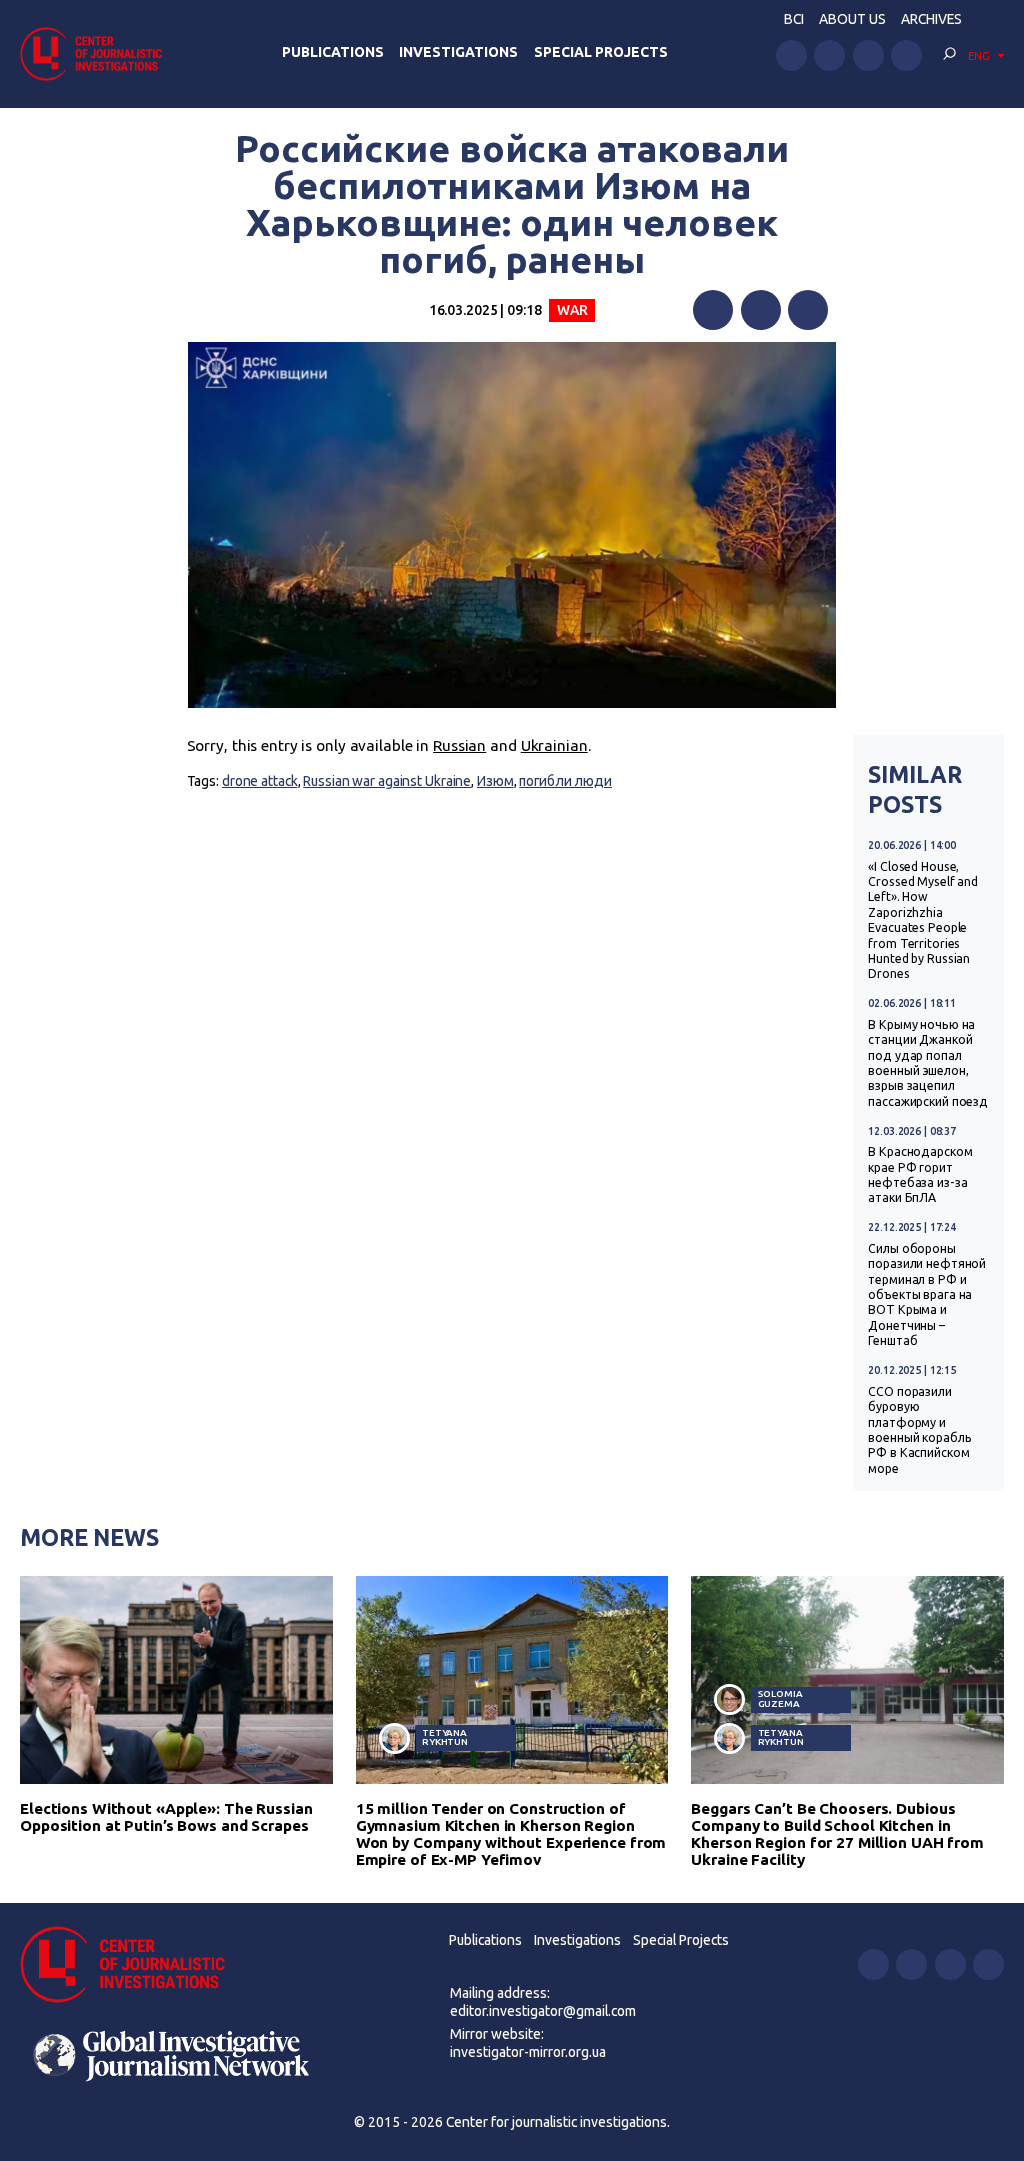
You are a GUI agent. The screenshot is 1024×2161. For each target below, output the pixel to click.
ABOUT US (852, 19)
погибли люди (565, 781)
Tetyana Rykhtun (445, 1737)
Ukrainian (554, 745)
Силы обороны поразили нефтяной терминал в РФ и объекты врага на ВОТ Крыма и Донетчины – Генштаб (927, 1294)
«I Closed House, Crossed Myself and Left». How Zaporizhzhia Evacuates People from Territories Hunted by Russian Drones (923, 920)
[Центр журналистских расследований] (97, 53)
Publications (333, 52)
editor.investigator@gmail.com (543, 2011)
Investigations (458, 52)
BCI (794, 19)
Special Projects (601, 52)
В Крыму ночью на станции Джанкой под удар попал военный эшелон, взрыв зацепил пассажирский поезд (928, 1063)
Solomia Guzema (780, 1698)
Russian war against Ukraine (387, 781)
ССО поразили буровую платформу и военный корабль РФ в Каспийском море (919, 1430)
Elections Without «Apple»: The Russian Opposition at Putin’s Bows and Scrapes (166, 1817)
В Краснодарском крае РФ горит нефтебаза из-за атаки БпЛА (920, 1174)
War (572, 310)
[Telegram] (808, 310)
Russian (459, 745)
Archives (931, 19)
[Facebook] (713, 310)
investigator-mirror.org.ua (528, 2052)
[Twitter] (761, 310)
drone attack (260, 781)
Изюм (495, 781)
